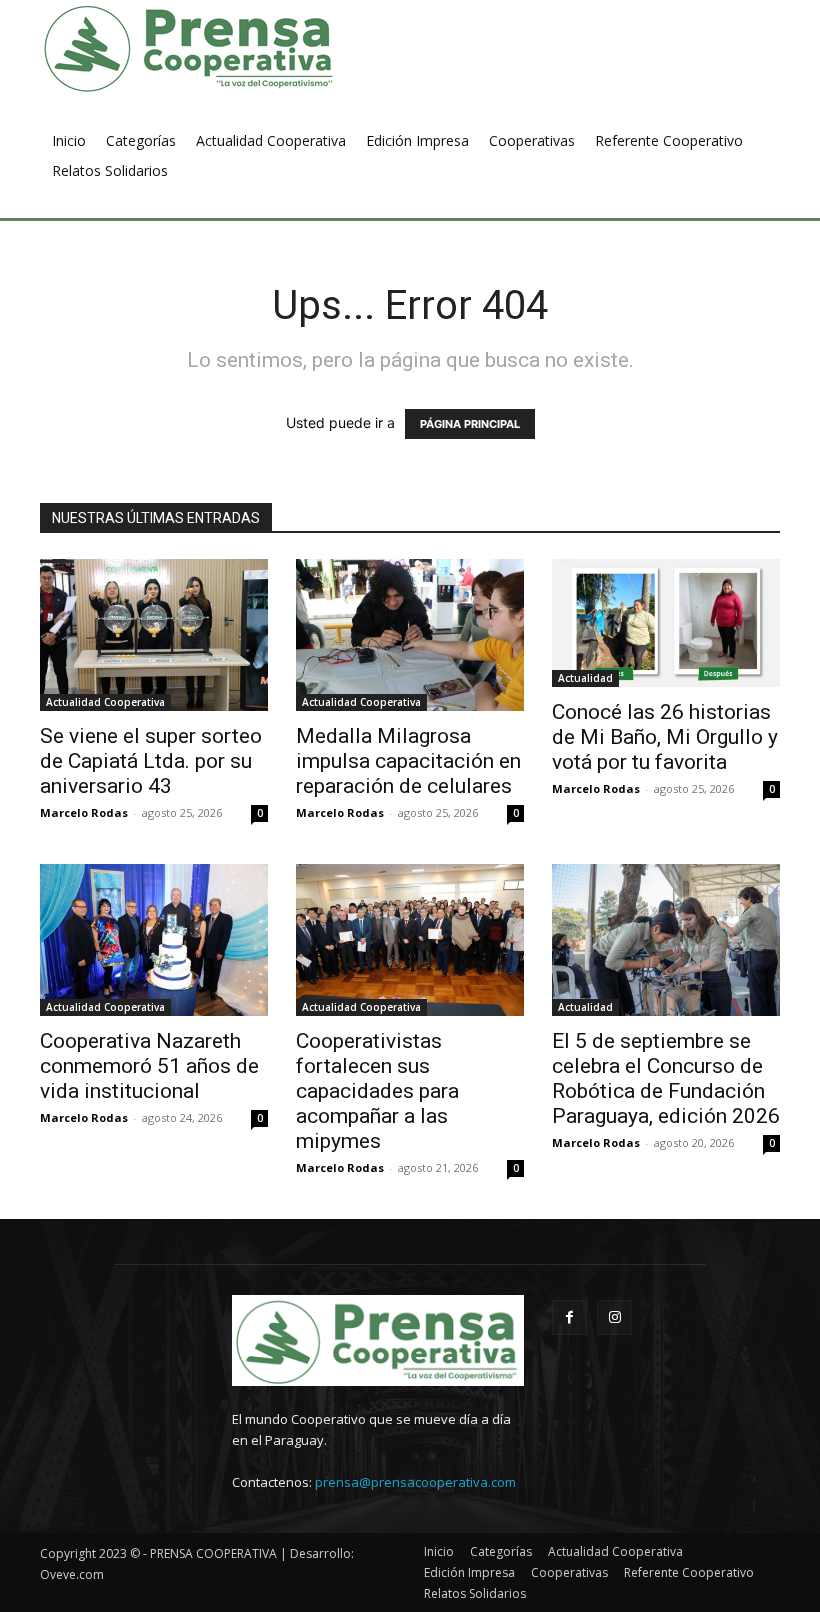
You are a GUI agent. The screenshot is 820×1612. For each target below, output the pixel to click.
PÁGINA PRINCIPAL (470, 424)
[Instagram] (614, 1317)
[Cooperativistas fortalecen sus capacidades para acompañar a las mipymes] (410, 940)
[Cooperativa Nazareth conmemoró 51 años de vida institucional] (154, 940)
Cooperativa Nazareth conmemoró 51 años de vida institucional (149, 1066)
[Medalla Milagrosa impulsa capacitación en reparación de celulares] (410, 635)
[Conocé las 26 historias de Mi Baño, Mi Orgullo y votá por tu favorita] (666, 623)
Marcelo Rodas (84, 812)
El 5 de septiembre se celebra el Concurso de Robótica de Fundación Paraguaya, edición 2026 (666, 1078)
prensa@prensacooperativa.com (415, 1482)
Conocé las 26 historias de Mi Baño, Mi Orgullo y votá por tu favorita (665, 737)
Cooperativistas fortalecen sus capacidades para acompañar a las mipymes (377, 1091)
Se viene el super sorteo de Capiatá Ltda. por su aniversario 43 (151, 761)
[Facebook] (569, 1317)
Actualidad (585, 678)
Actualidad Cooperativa (105, 702)
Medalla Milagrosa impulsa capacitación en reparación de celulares (408, 761)
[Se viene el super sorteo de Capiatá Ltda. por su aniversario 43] (154, 635)
